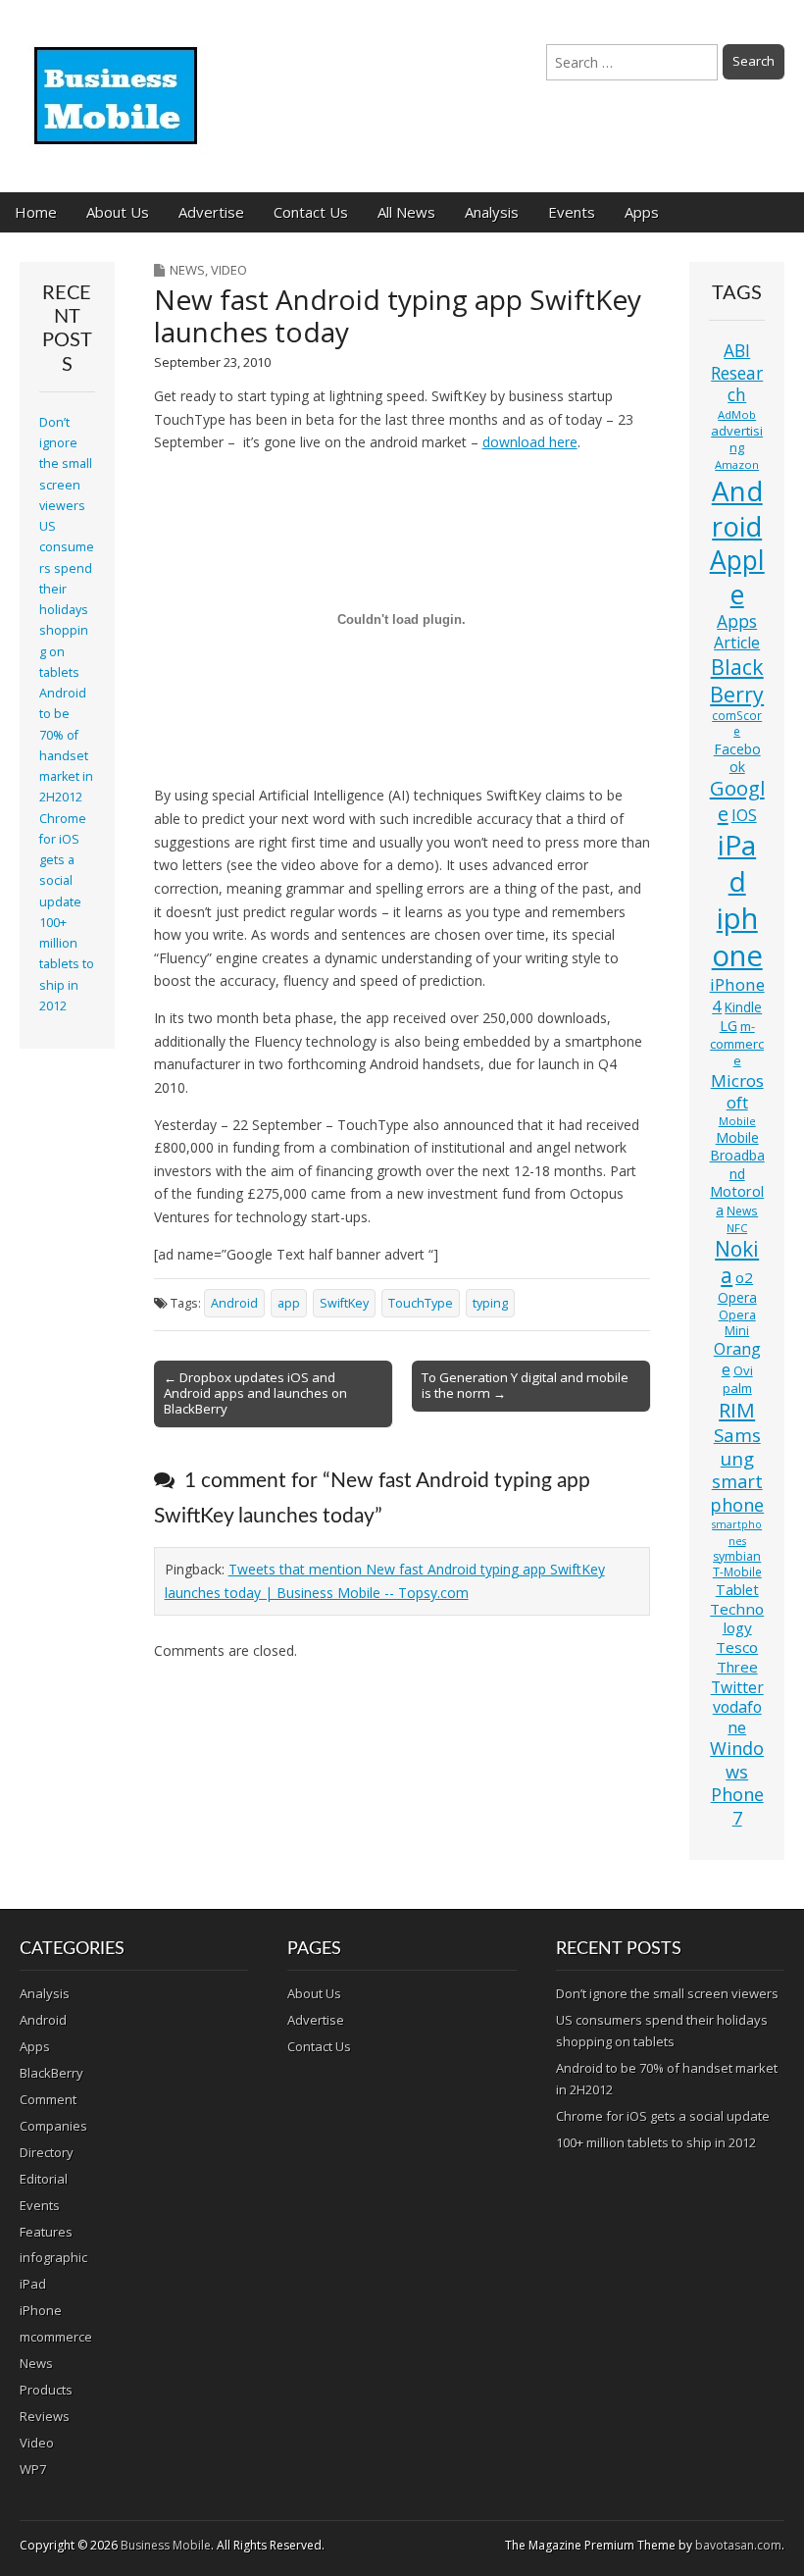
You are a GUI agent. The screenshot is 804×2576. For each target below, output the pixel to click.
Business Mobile (166, 2545)
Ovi (743, 1370)
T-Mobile (737, 1572)
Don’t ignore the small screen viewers (66, 464)
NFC (737, 1228)
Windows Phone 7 (737, 1783)
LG (729, 1026)
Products (46, 2390)
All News (406, 212)
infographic (53, 2257)
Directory (47, 2152)
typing (490, 1303)
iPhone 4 (737, 995)
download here (530, 442)
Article (737, 643)
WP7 (33, 2469)
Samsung (737, 1446)
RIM (737, 1410)
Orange (737, 1359)
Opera (737, 1297)
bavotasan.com (738, 2545)
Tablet (737, 1590)
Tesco (737, 1647)
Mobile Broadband (737, 1156)
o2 (744, 1277)
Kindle (743, 1007)
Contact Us (311, 212)
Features (46, 2232)
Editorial (44, 2179)
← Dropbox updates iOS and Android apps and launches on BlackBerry (255, 1393)
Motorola (737, 1201)
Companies (53, 2126)
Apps (642, 212)
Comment (48, 2099)
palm (737, 1388)
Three (737, 1667)
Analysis (492, 212)
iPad (737, 863)
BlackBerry (737, 680)
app (289, 1303)
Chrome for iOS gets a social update (63, 860)
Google (737, 801)
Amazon (737, 464)
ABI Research (737, 373)
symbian (737, 1556)
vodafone (737, 1717)
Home (36, 212)
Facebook (737, 758)
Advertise (211, 212)
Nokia (737, 1262)
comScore (737, 723)
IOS (744, 815)
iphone (737, 937)
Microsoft (737, 1091)
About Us (118, 212)
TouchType (421, 1303)
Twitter (737, 1687)
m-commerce (737, 1043)
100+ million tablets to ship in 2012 (67, 964)
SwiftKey (344, 1303)
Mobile (737, 1121)
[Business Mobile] (118, 81)
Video (229, 270)
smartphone (737, 1493)
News (187, 270)
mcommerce (56, 2337)
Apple (737, 577)
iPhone (41, 2310)
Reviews (45, 2416)
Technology (737, 1619)
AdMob (737, 414)
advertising (737, 439)
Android (234, 1303)
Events (572, 212)
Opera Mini (737, 1323)
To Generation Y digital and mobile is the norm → (525, 1385)
